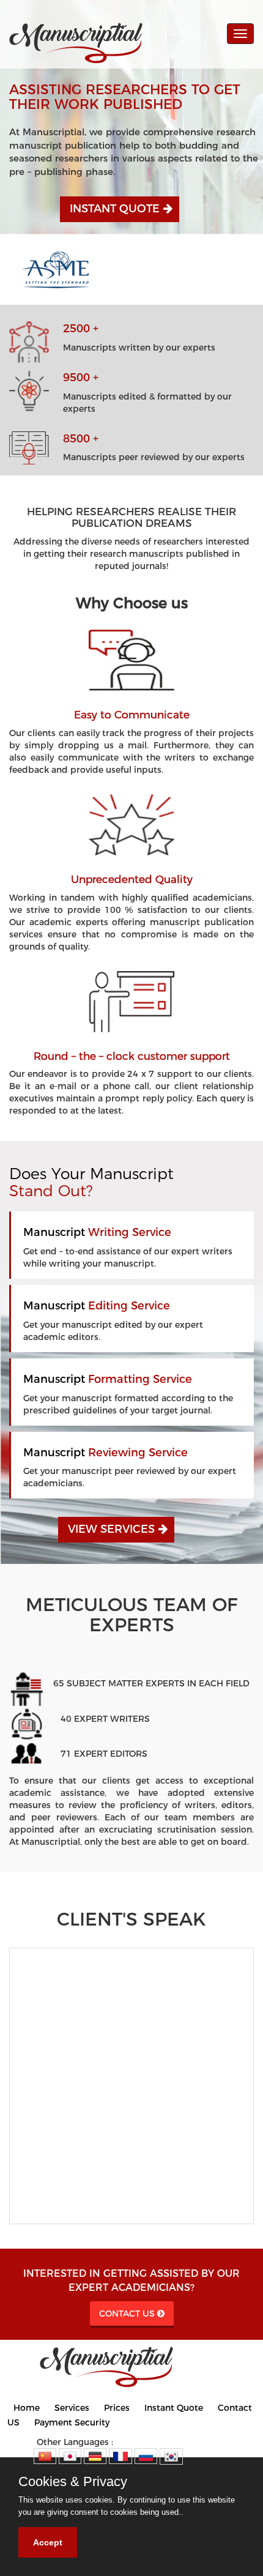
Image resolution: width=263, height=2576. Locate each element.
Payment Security (72, 2422)
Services (72, 2408)
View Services (111, 1529)
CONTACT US (127, 2314)
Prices (117, 2408)
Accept (48, 2542)
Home (27, 2408)
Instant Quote (115, 209)
